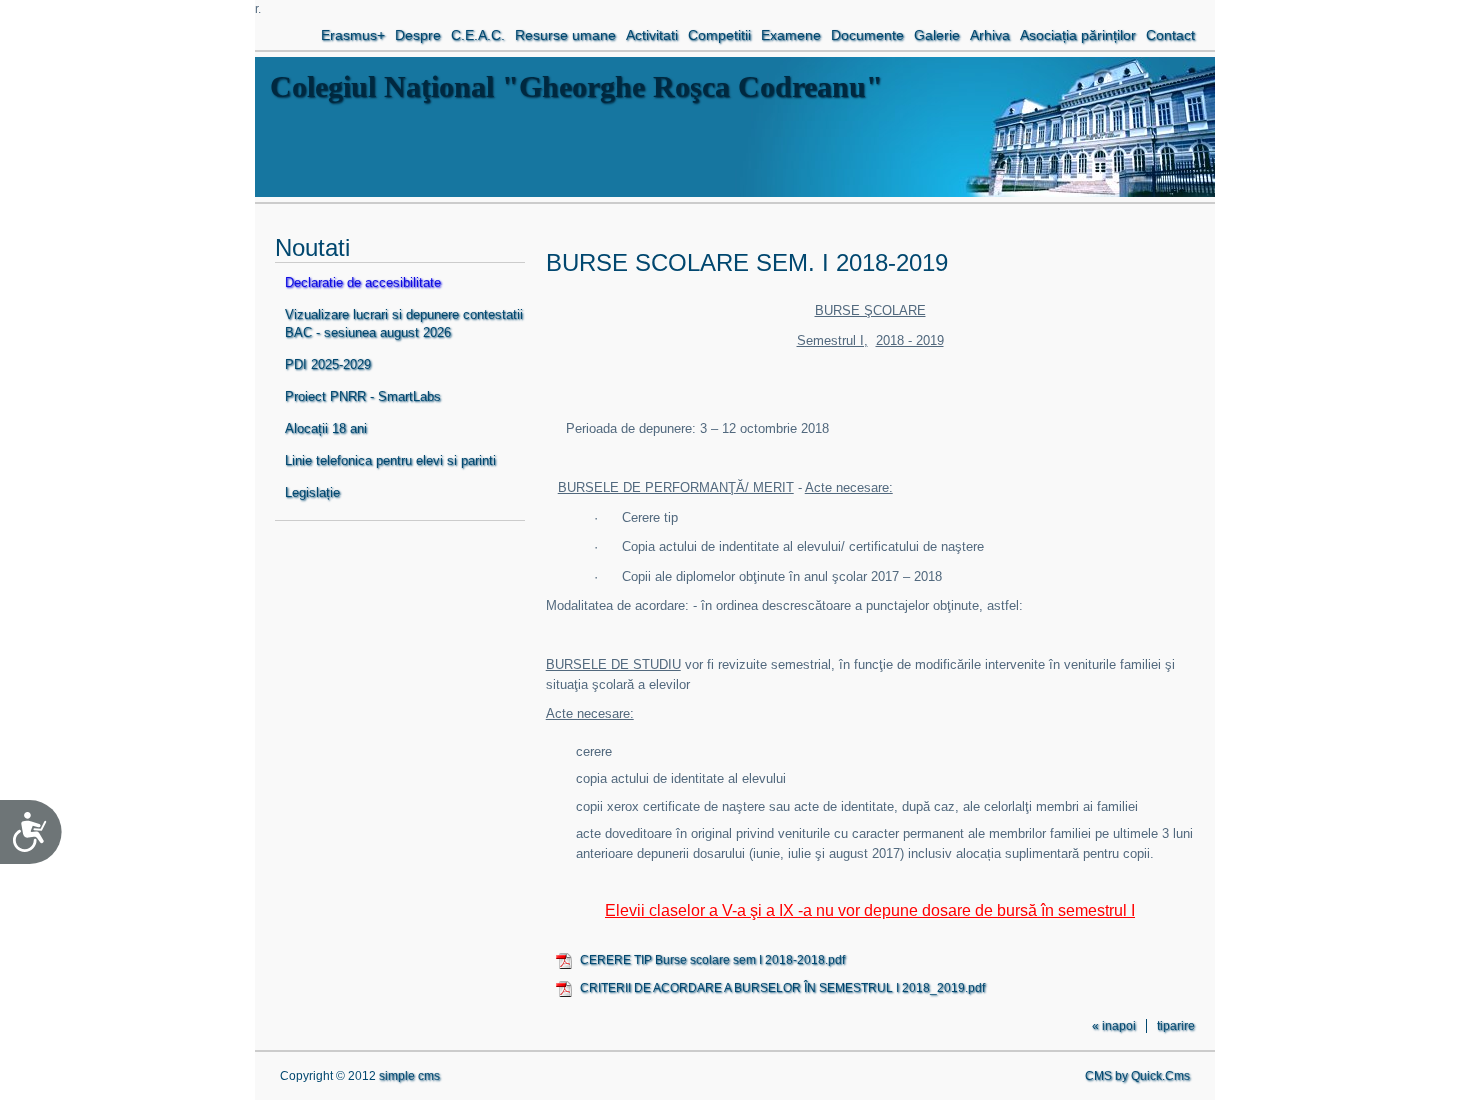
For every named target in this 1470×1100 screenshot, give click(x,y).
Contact (1170, 35)
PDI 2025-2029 (328, 364)
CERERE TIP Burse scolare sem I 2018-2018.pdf (712, 960)
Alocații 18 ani (326, 428)
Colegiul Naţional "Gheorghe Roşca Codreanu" (576, 86)
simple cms (409, 1076)
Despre (418, 35)
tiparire (1176, 1026)
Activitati (652, 35)
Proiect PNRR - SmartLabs (363, 396)
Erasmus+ (353, 35)
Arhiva (990, 35)
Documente (867, 35)
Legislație (312, 492)
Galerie (937, 35)
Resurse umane (565, 35)
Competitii (719, 35)
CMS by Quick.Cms (1137, 1076)
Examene (791, 35)
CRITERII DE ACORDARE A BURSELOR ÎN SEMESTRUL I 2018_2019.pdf (782, 988)
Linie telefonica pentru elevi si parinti (390, 460)
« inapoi (1114, 1026)
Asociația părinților (1078, 35)
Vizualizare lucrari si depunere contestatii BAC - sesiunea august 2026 (404, 323)
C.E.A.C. (478, 35)
